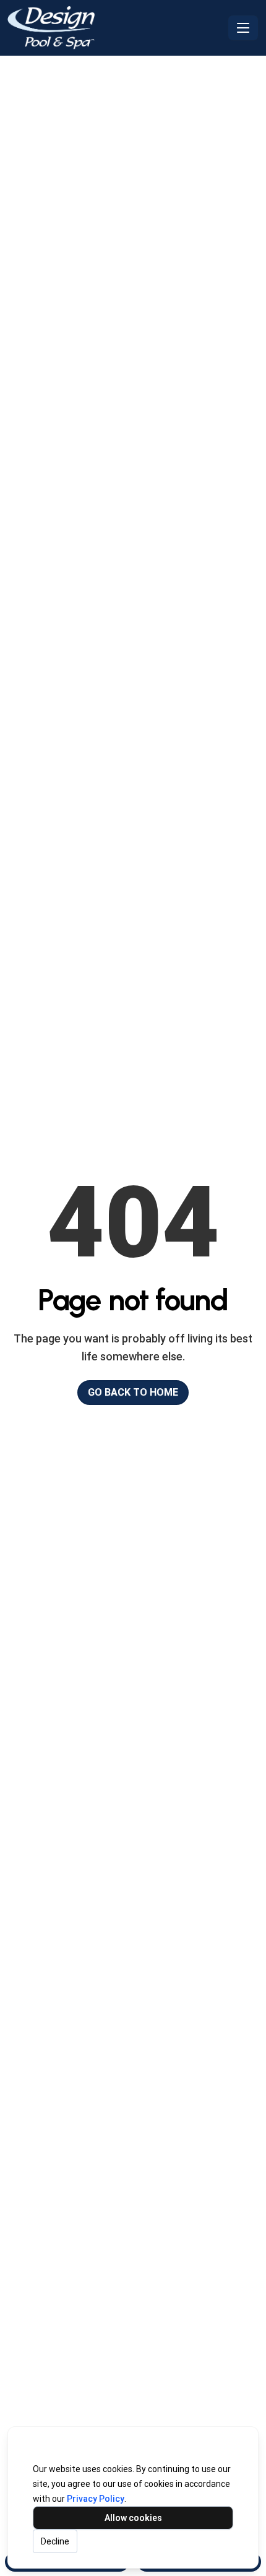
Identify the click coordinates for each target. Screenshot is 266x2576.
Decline (55, 2541)
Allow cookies (133, 2518)
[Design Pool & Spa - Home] (115, 28)
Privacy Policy (96, 2499)
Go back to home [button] (133, 1392)
